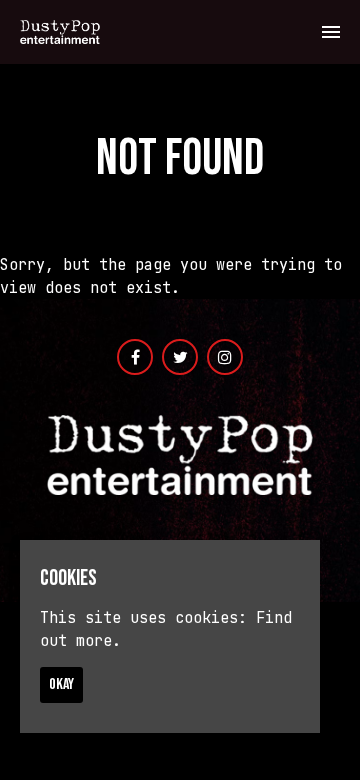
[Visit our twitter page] (180, 358)
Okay (61, 684)
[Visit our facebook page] (135, 358)
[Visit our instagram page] (225, 358)
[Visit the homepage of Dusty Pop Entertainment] (60, 32)
